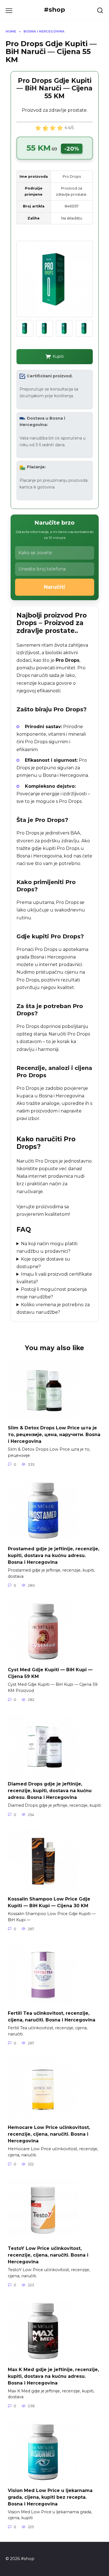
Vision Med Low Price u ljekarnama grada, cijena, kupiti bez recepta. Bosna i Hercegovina (50, 2497)
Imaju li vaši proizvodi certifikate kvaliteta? (54, 1278)
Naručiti (54, 587)
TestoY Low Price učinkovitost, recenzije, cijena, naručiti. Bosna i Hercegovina (48, 2255)
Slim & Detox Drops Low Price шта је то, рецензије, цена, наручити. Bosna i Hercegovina (54, 1435)
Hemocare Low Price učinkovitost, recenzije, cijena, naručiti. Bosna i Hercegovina (49, 2134)
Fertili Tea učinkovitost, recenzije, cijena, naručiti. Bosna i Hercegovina (52, 2017)
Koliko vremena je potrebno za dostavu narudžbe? (53, 1308)
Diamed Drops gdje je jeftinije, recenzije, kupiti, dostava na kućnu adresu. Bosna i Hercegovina (50, 1791)
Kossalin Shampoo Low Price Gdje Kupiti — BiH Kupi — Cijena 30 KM (49, 1902)
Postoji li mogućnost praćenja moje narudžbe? (52, 1293)
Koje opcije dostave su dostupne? (43, 1263)
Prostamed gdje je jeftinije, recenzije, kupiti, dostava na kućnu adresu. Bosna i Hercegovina (54, 1555)
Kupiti (58, 356)
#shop (54, 10)
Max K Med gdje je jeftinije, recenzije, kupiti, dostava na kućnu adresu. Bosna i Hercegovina (53, 2376)
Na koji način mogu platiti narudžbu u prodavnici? (47, 1247)
